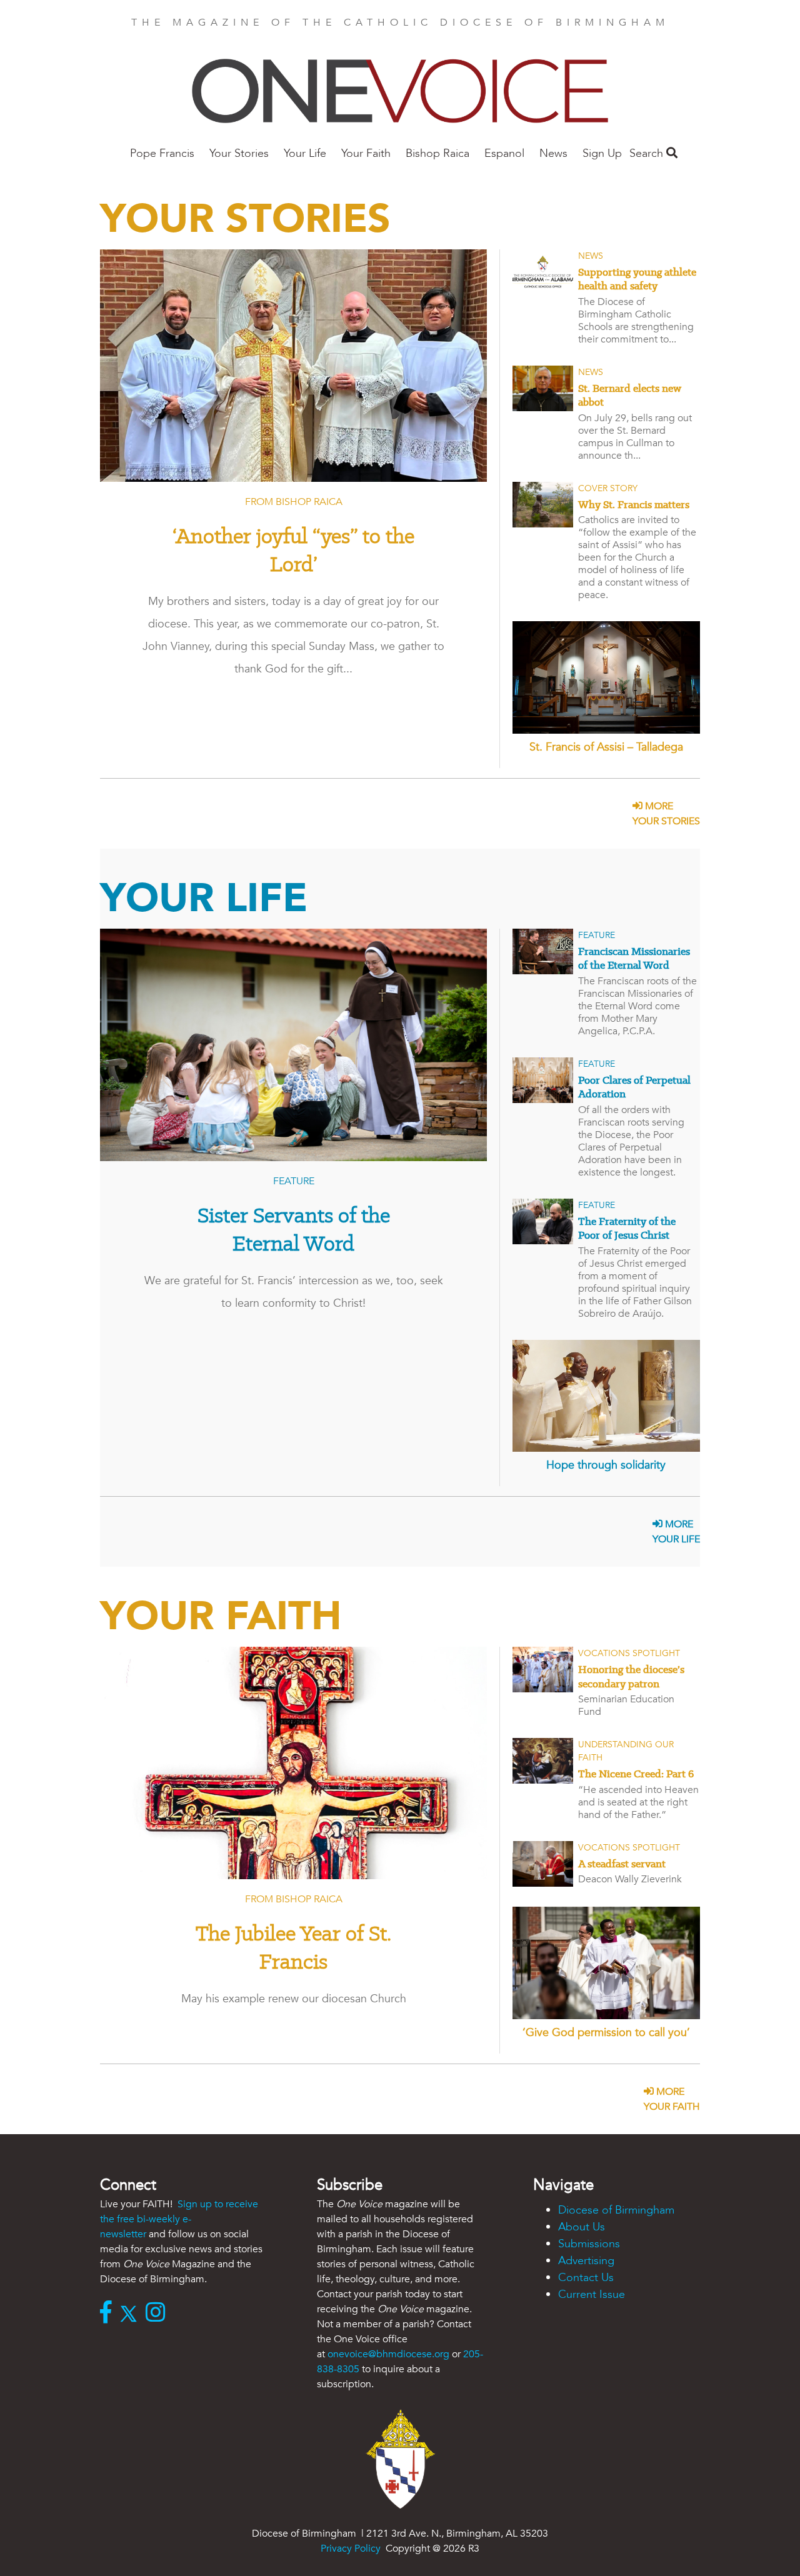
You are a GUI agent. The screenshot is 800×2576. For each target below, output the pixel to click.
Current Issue (592, 2294)
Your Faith (366, 153)
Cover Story (608, 488)
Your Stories (239, 153)
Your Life (305, 153)
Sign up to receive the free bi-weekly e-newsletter (179, 2219)
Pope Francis (162, 153)
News (553, 153)
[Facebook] (109, 2314)
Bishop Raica (437, 153)
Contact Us (586, 2278)
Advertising (586, 2261)
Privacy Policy (351, 2549)
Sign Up (602, 153)
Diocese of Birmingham (616, 2210)
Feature (294, 1181)
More (666, 814)
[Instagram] (158, 2314)
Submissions (589, 2244)
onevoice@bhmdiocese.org (388, 2354)
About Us (582, 2227)
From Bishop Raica (294, 502)
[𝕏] (132, 2314)
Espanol (504, 153)
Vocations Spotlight (629, 1653)
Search (648, 153)
